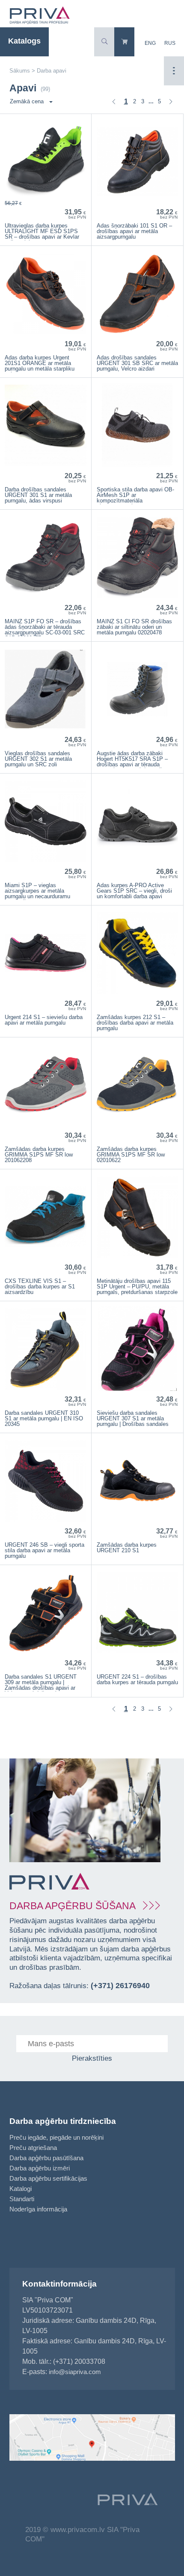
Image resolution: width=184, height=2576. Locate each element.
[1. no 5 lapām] (114, 102)
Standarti (22, 2199)
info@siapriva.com (75, 2372)
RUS (170, 43)
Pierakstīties (92, 2058)
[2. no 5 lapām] (171, 102)
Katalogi (21, 2189)
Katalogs (24, 41)
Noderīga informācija (38, 2209)
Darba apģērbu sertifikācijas (48, 2178)
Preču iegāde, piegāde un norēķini (56, 2137)
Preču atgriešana (33, 2148)
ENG (150, 43)
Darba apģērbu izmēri (40, 2168)
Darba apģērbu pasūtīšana (46, 2158)
